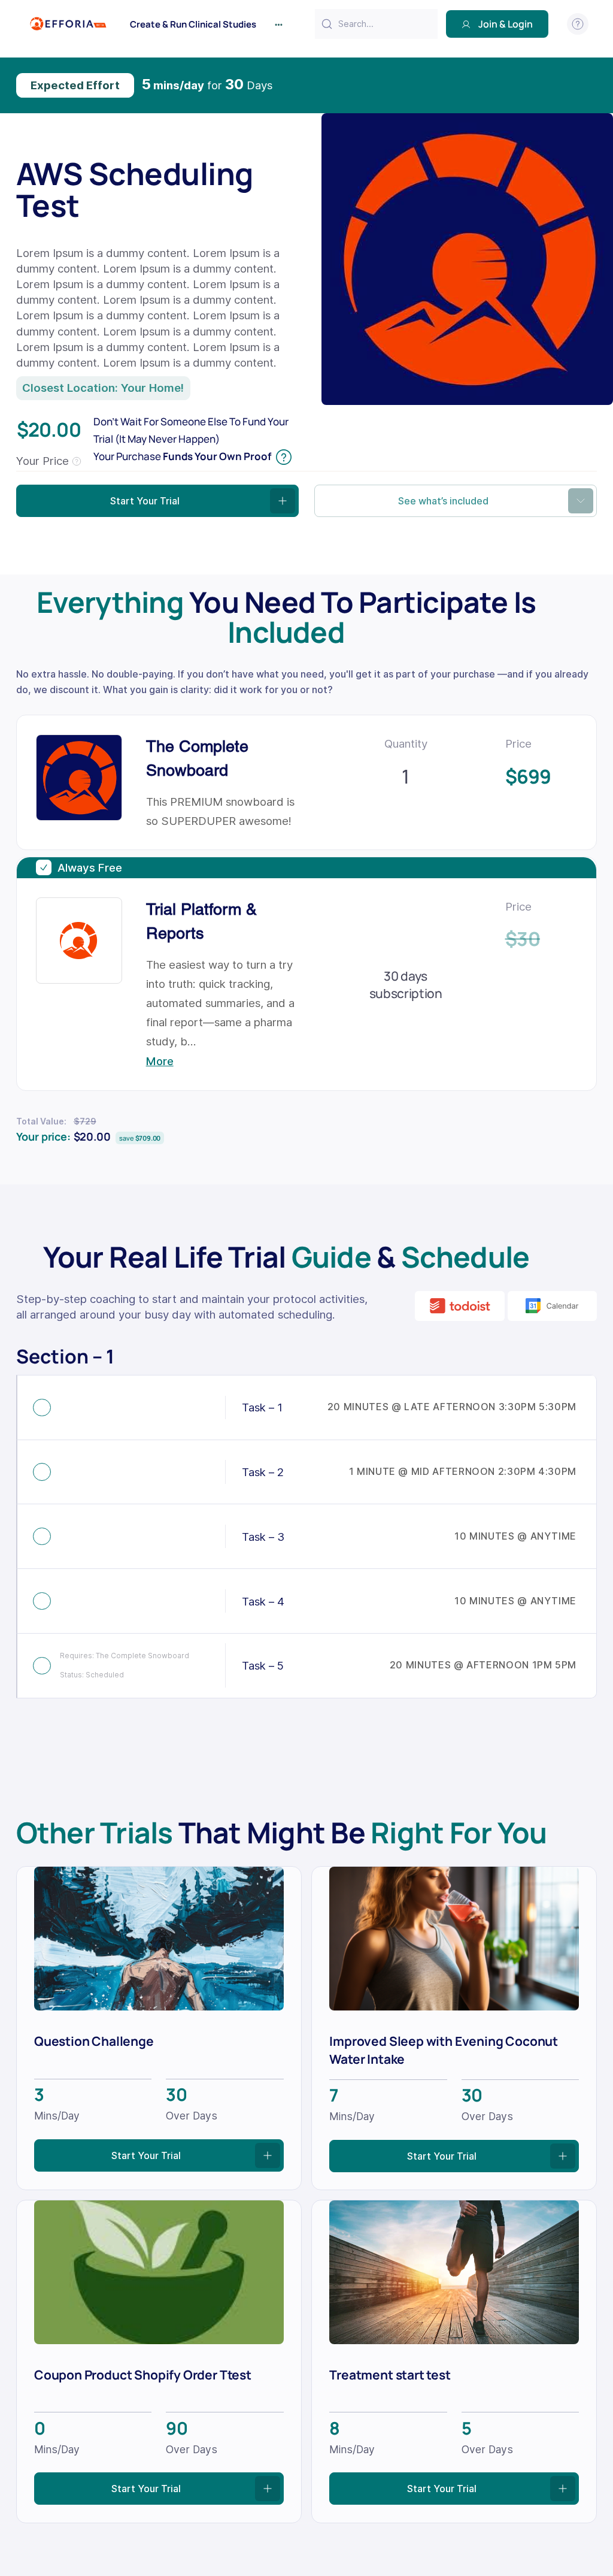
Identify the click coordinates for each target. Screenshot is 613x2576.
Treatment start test (390, 2374)
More (160, 1061)
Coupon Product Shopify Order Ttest (143, 2374)
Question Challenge (94, 2041)
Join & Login (506, 24)
